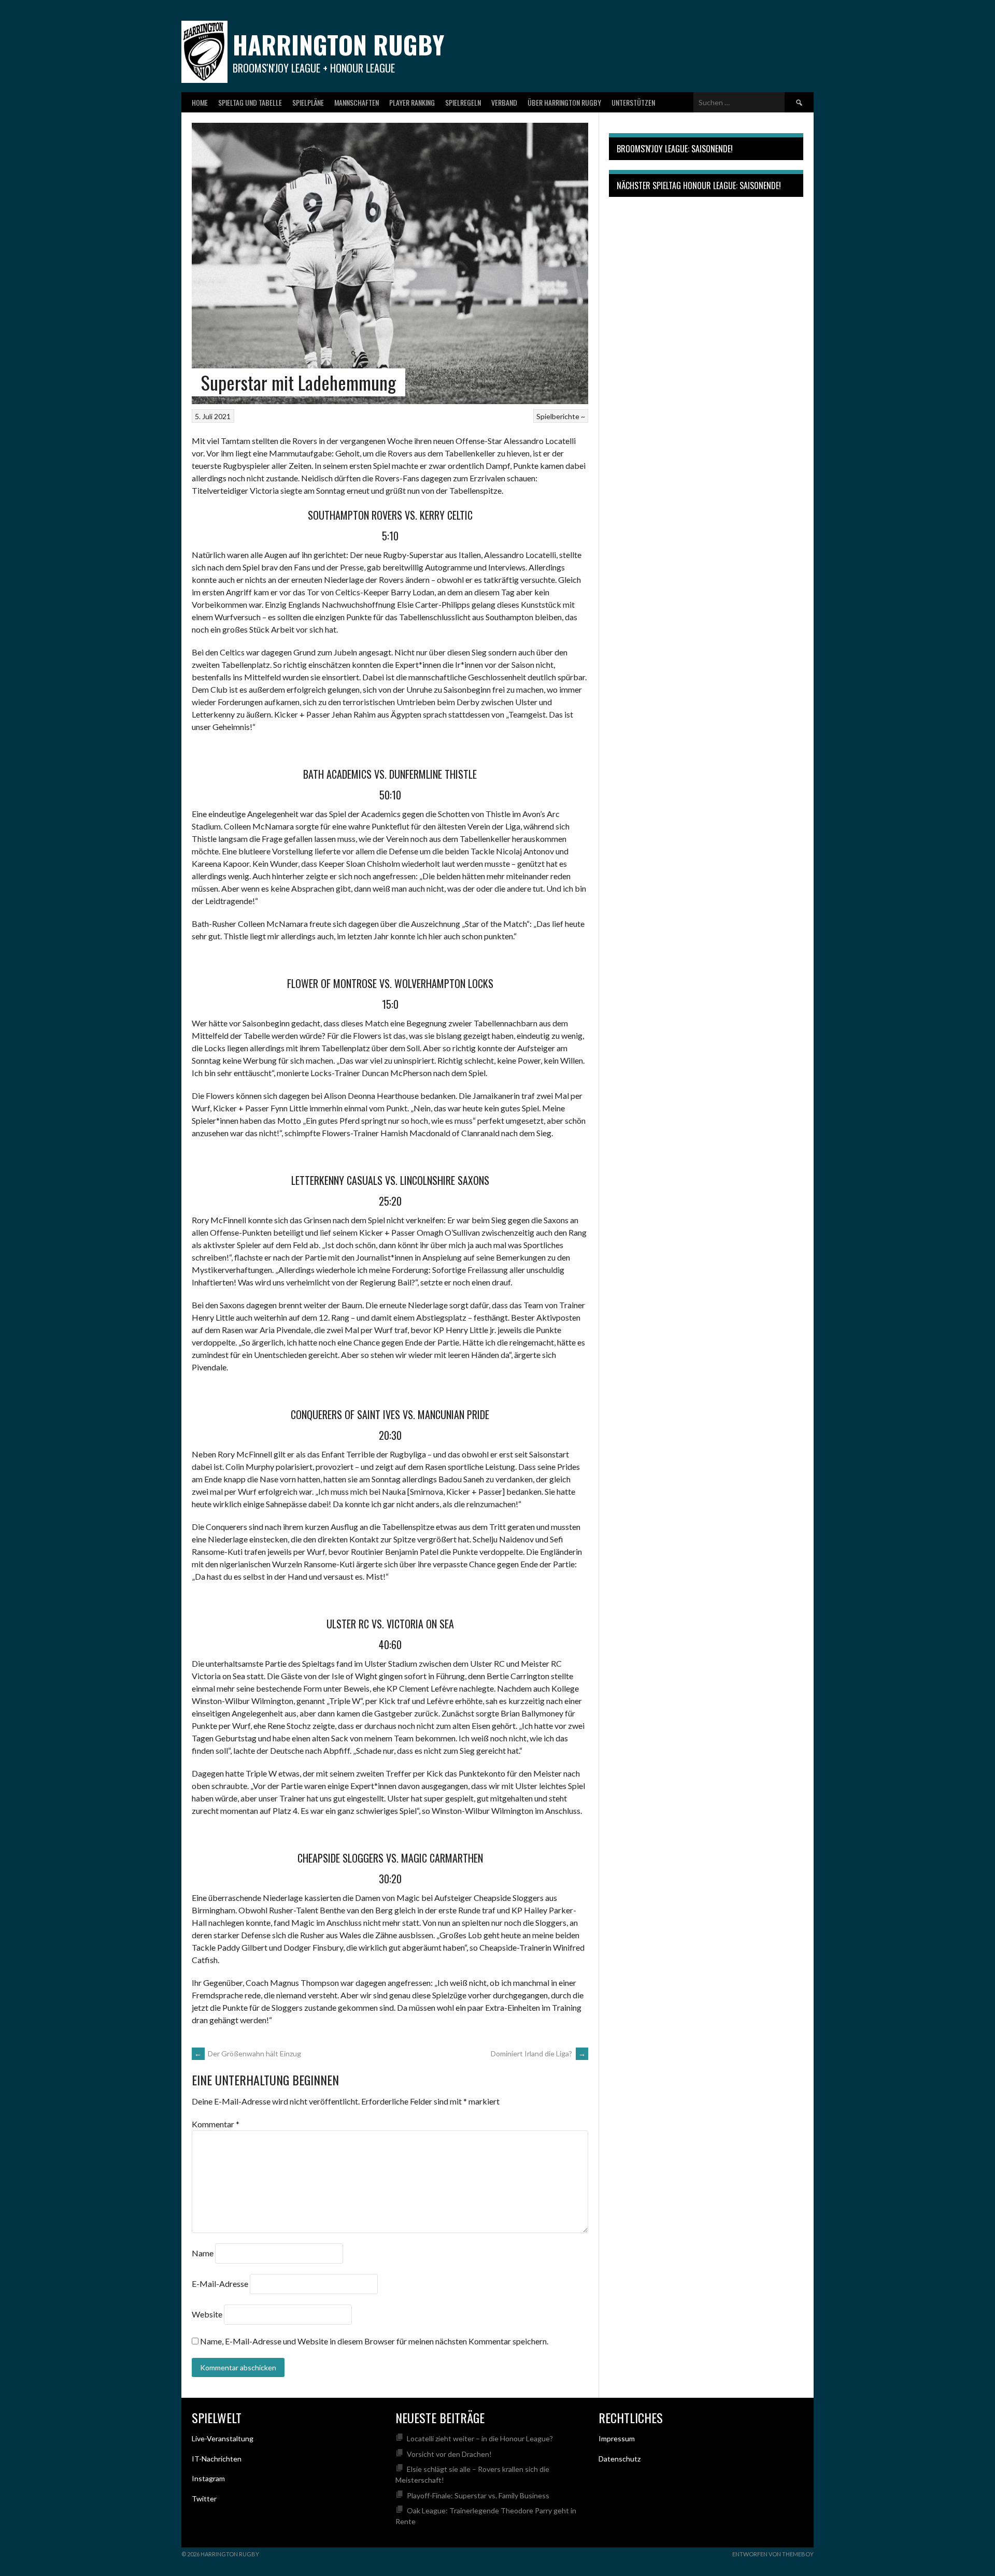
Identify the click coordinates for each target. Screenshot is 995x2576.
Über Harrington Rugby (564, 102)
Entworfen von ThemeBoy (773, 2554)
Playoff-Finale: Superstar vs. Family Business (478, 2495)
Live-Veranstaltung (223, 2438)
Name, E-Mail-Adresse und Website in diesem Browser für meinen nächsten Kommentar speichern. (374, 2341)
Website (207, 2314)
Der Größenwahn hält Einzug (248, 2053)
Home (200, 102)
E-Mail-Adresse (220, 2284)
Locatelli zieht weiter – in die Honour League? (480, 2438)
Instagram (208, 2478)
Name (203, 2253)
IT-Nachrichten (217, 2459)
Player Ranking (412, 102)
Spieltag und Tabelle (250, 102)
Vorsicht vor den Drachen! (449, 2454)
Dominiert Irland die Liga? (538, 2053)
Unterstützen (633, 102)
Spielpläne (308, 102)
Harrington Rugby (338, 44)
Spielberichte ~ (561, 416)
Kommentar (216, 2124)
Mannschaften (357, 102)
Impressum (617, 2438)
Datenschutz (620, 2459)
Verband (504, 102)
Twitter (204, 2499)
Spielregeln (463, 102)
